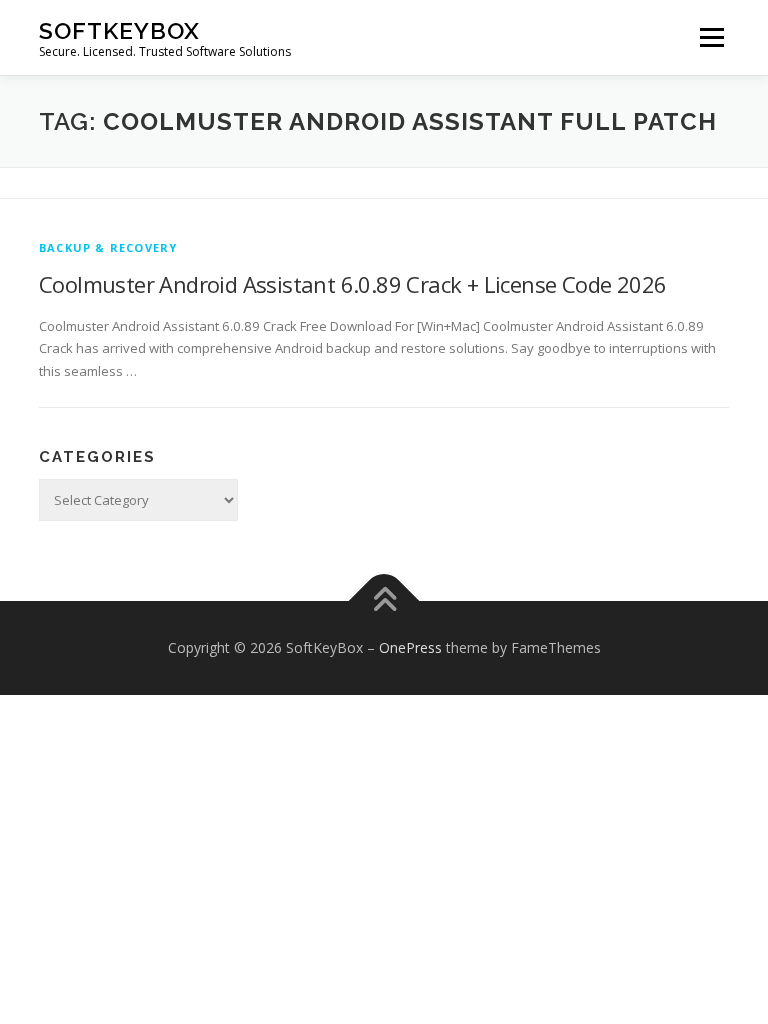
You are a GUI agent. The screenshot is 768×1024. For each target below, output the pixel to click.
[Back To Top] (384, 601)
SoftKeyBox (119, 30)
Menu (711, 37)
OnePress (410, 647)
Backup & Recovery (108, 247)
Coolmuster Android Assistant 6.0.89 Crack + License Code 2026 (352, 284)
